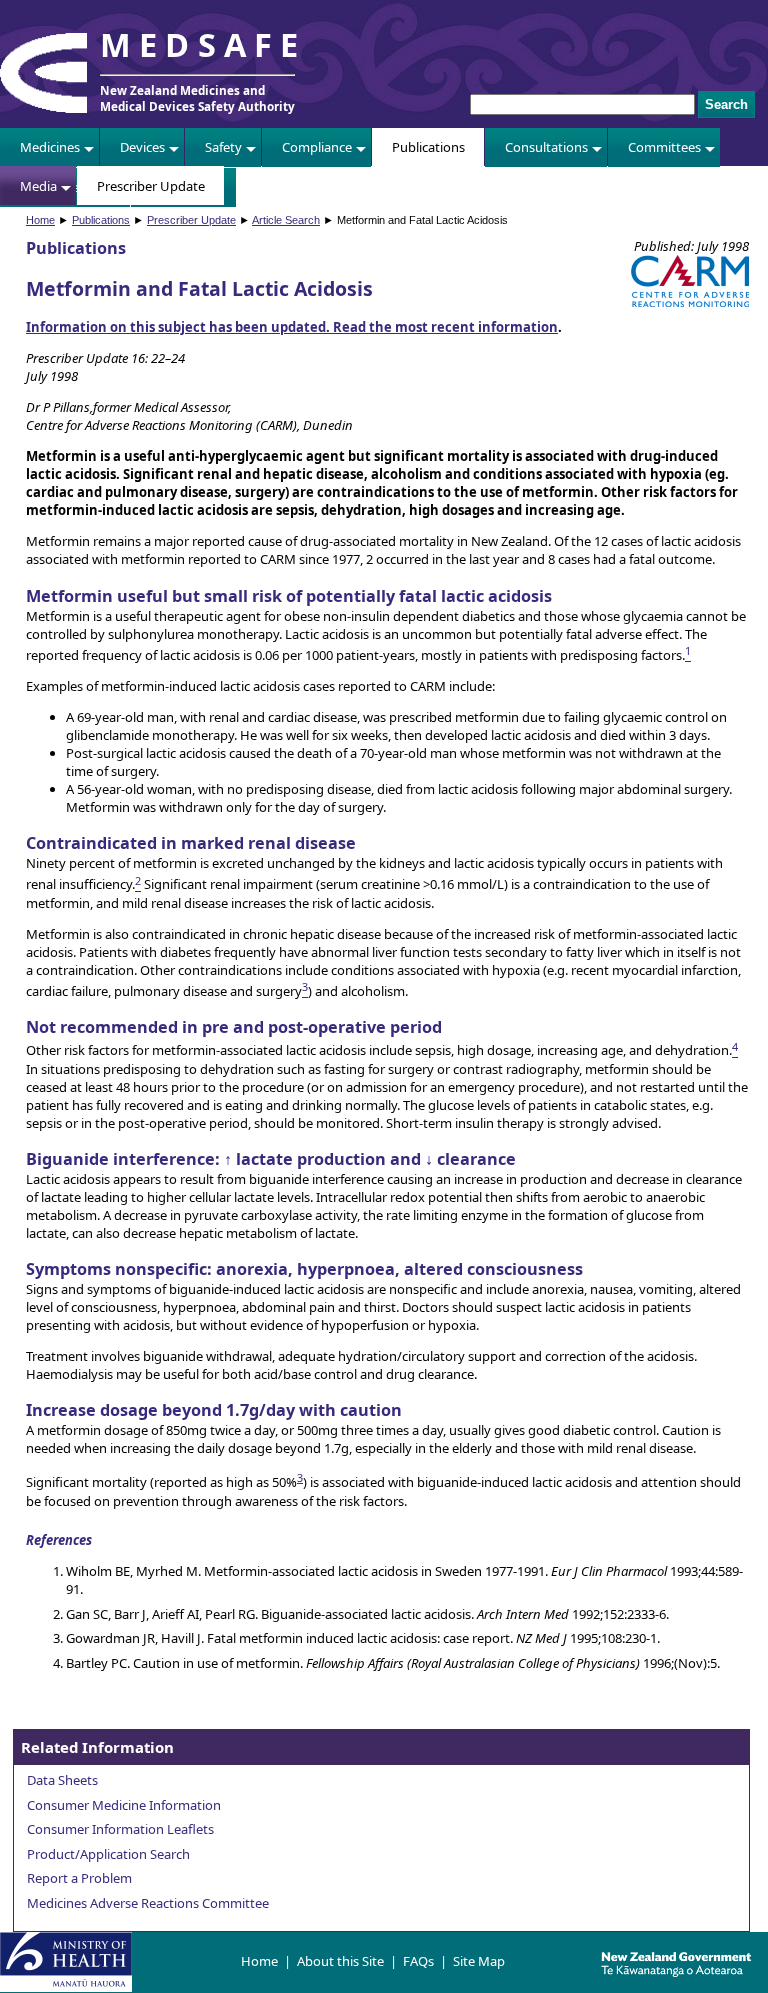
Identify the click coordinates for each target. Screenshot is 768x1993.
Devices (142, 147)
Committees (664, 147)
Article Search (286, 220)
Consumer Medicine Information (124, 1805)
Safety (223, 147)
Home (40, 220)
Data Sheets (62, 1780)
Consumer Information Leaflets (120, 1829)
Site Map (479, 1961)
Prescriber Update (151, 186)
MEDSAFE (203, 44)
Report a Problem (79, 1878)
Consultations (546, 147)
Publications (428, 147)
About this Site (340, 1961)
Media (38, 186)
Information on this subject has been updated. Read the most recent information (292, 327)
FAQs (418, 1961)
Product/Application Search (108, 1854)
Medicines (50, 147)
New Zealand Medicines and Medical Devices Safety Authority (197, 98)
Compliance (317, 147)
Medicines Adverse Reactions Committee (148, 1903)
